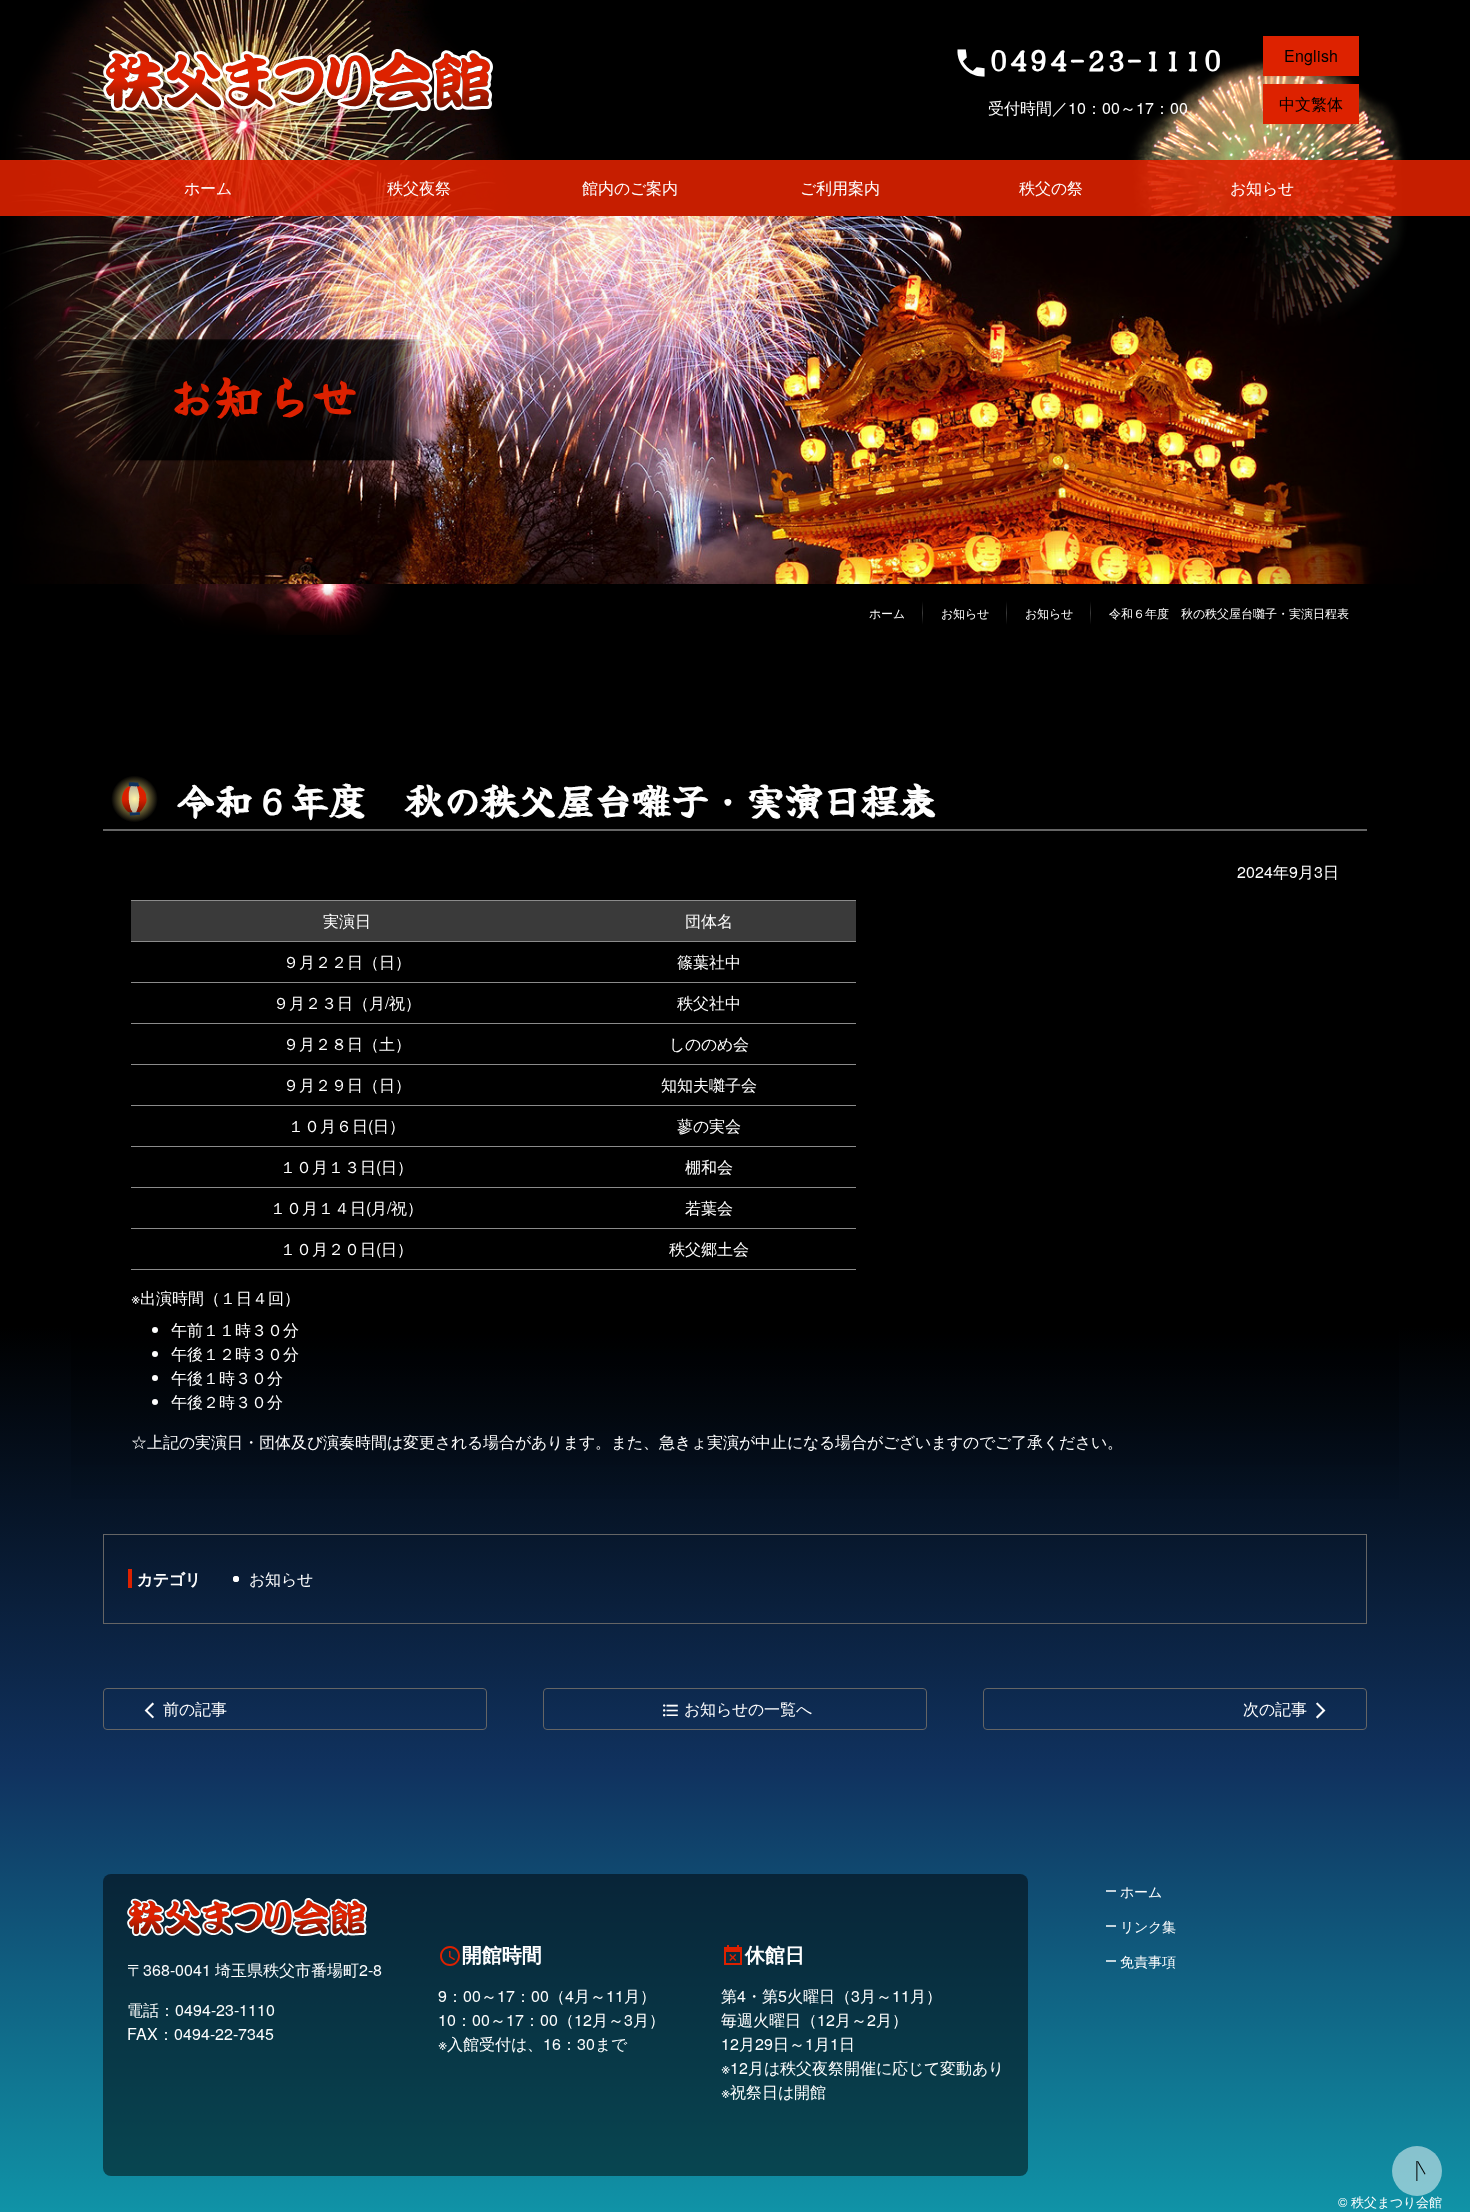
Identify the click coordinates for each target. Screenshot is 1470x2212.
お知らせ (281, 1578)
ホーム (887, 612)
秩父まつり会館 (298, 80)
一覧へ (736, 1708)
